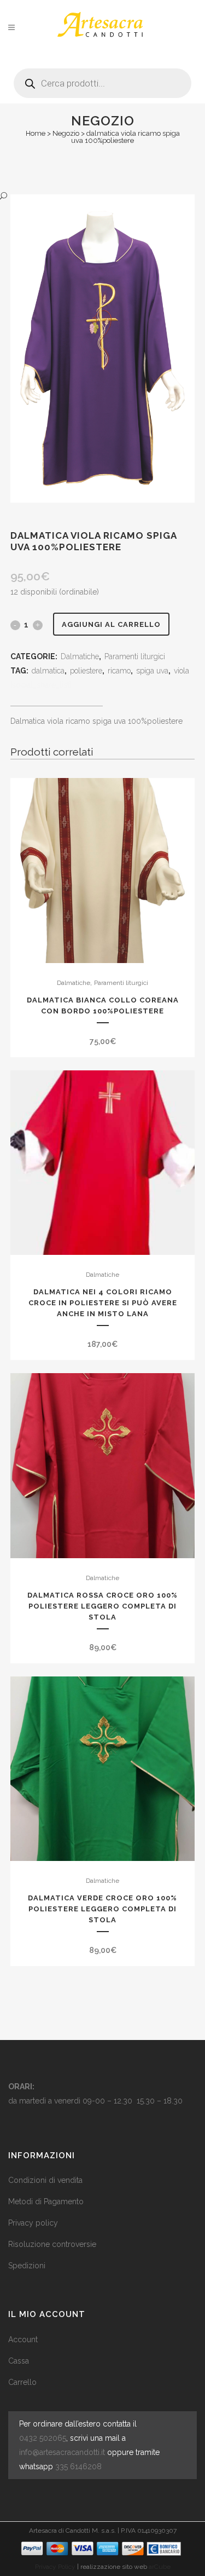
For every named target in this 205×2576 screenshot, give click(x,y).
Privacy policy (33, 2223)
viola (181, 671)
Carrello (22, 2382)
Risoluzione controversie (52, 2244)
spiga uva (152, 671)
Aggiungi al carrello (111, 624)
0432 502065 (43, 2438)
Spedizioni (27, 2266)
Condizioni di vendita (45, 2180)
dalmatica (48, 671)
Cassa (19, 2361)
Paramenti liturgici (135, 656)
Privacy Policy (55, 2567)
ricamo (119, 671)
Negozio (66, 133)
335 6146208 (78, 2466)
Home (36, 133)
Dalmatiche (80, 656)
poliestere (86, 671)
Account (23, 2339)
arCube (160, 2567)
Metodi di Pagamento (46, 2202)
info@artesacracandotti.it (62, 2452)
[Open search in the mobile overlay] (102, 79)
